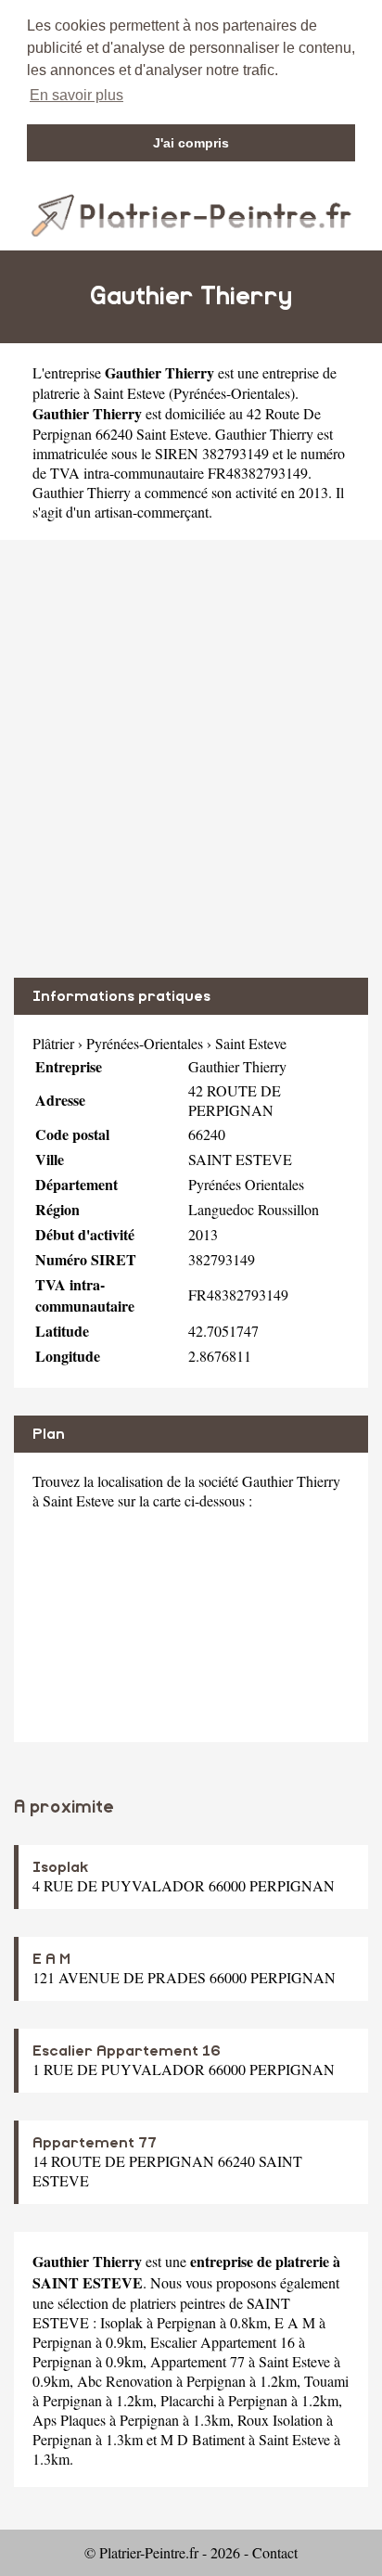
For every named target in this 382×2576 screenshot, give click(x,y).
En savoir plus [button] (76, 95)
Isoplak (61, 1867)
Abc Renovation (125, 2381)
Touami (326, 2381)
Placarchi (187, 2400)
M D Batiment (203, 2439)
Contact (275, 2552)
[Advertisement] (191, 759)
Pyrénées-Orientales (232, 393)
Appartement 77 (95, 2143)
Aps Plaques (69, 2420)
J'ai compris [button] (191, 143)
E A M (51, 1959)
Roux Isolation (280, 2420)
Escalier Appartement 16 (127, 2051)
